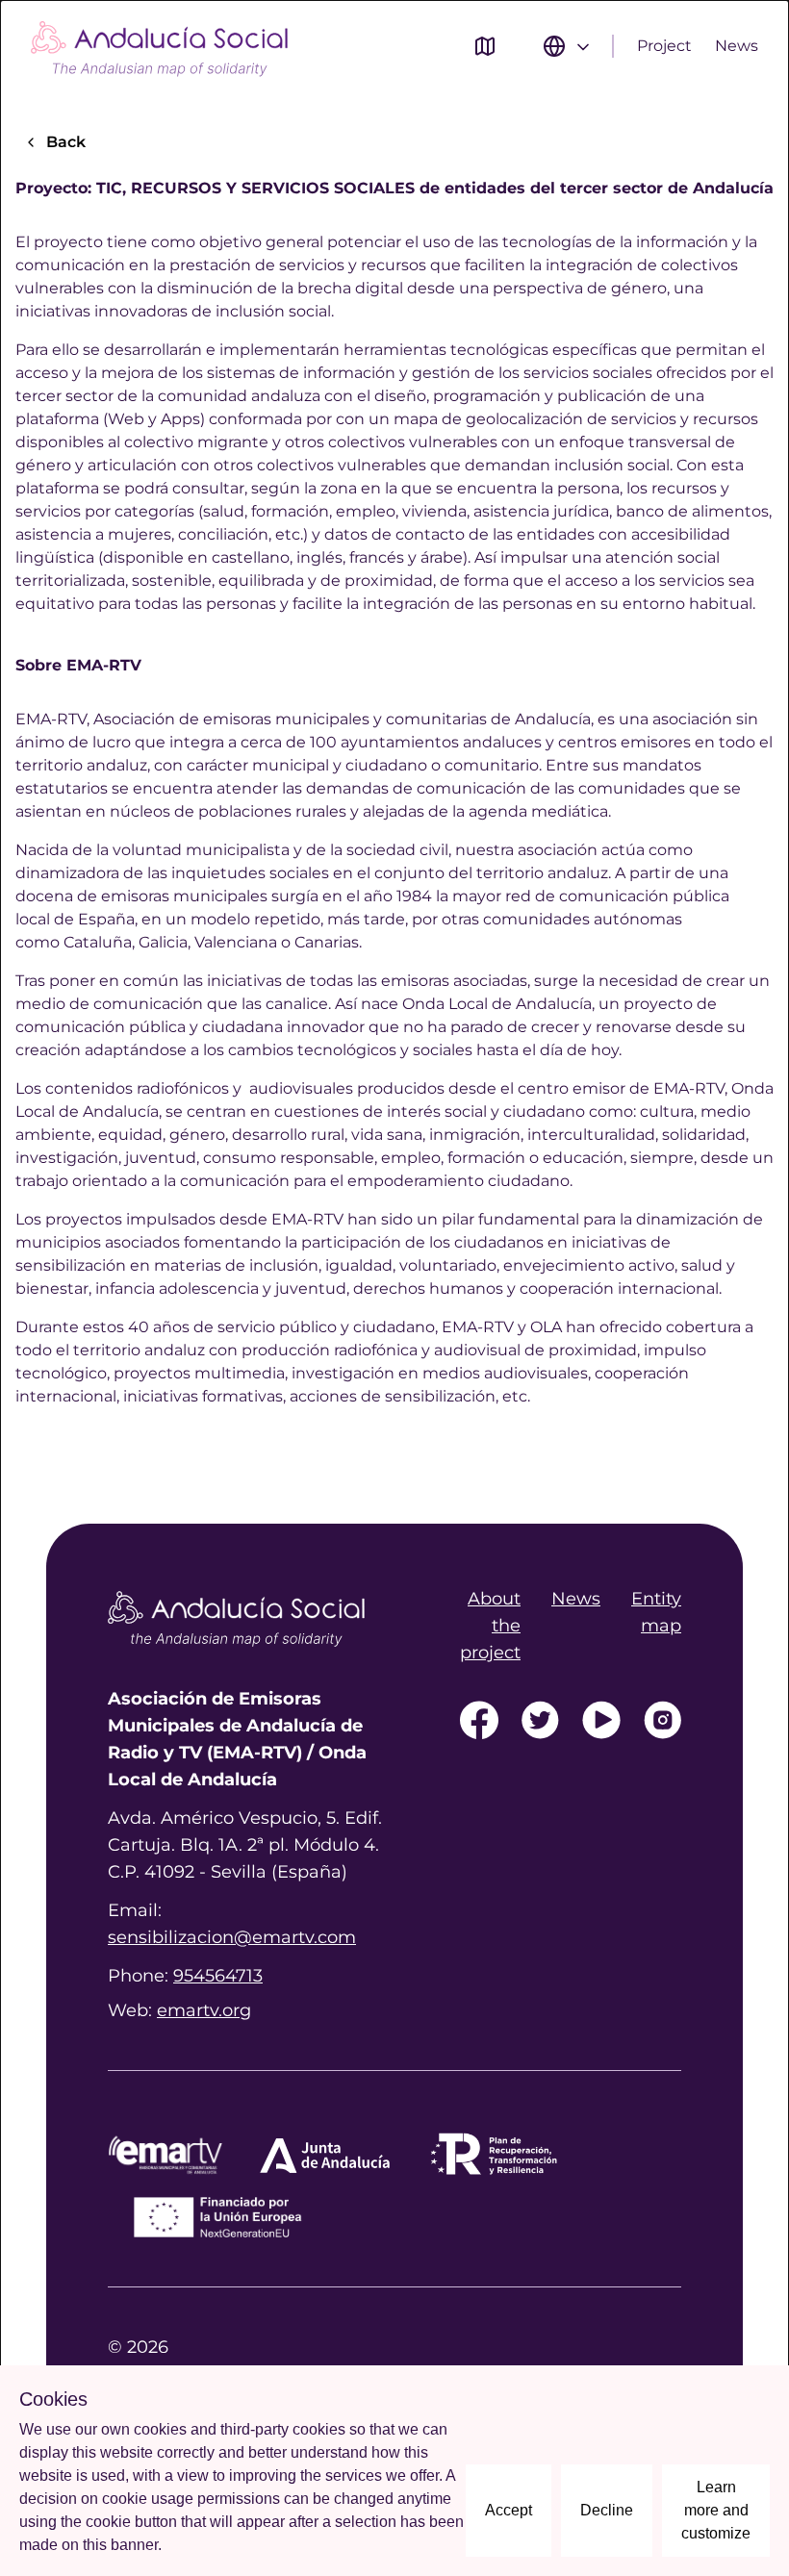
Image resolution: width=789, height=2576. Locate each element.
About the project (490, 1626)
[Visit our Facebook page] (479, 1720)
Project (664, 46)
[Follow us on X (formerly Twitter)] (541, 1720)
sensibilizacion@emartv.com (232, 1937)
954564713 (218, 1976)
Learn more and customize (716, 2510)
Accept (509, 2510)
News (737, 46)
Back (66, 142)
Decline (607, 2510)
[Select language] (568, 46)
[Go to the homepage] (159, 46)
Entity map (656, 1612)
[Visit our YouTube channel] (601, 1720)
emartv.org (204, 2010)
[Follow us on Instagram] (663, 1720)
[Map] (485, 46)
